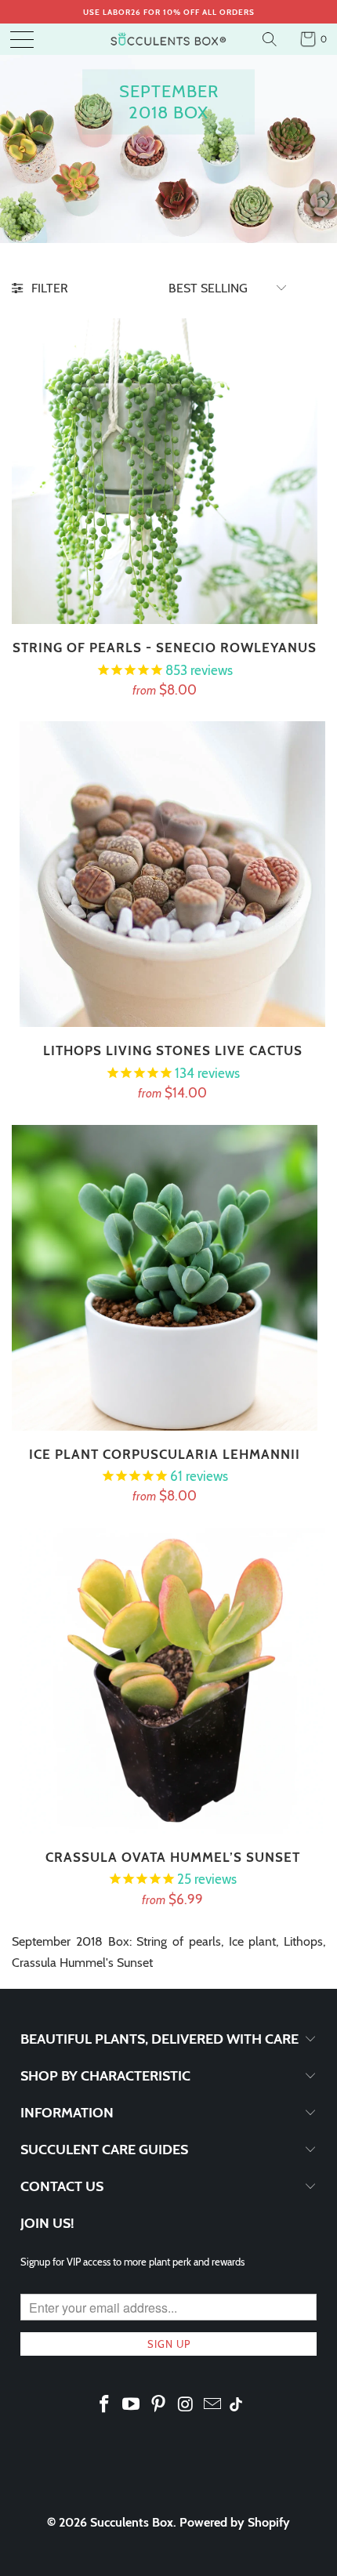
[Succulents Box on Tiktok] (236, 2406)
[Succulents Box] (169, 39)
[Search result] (272, 39)
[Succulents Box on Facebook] (104, 2405)
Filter (50, 288)
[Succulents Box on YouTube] (132, 2405)
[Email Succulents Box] (213, 2405)
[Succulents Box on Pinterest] (159, 2405)
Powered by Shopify (235, 2522)
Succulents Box (132, 2522)
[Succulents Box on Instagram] (186, 2405)
